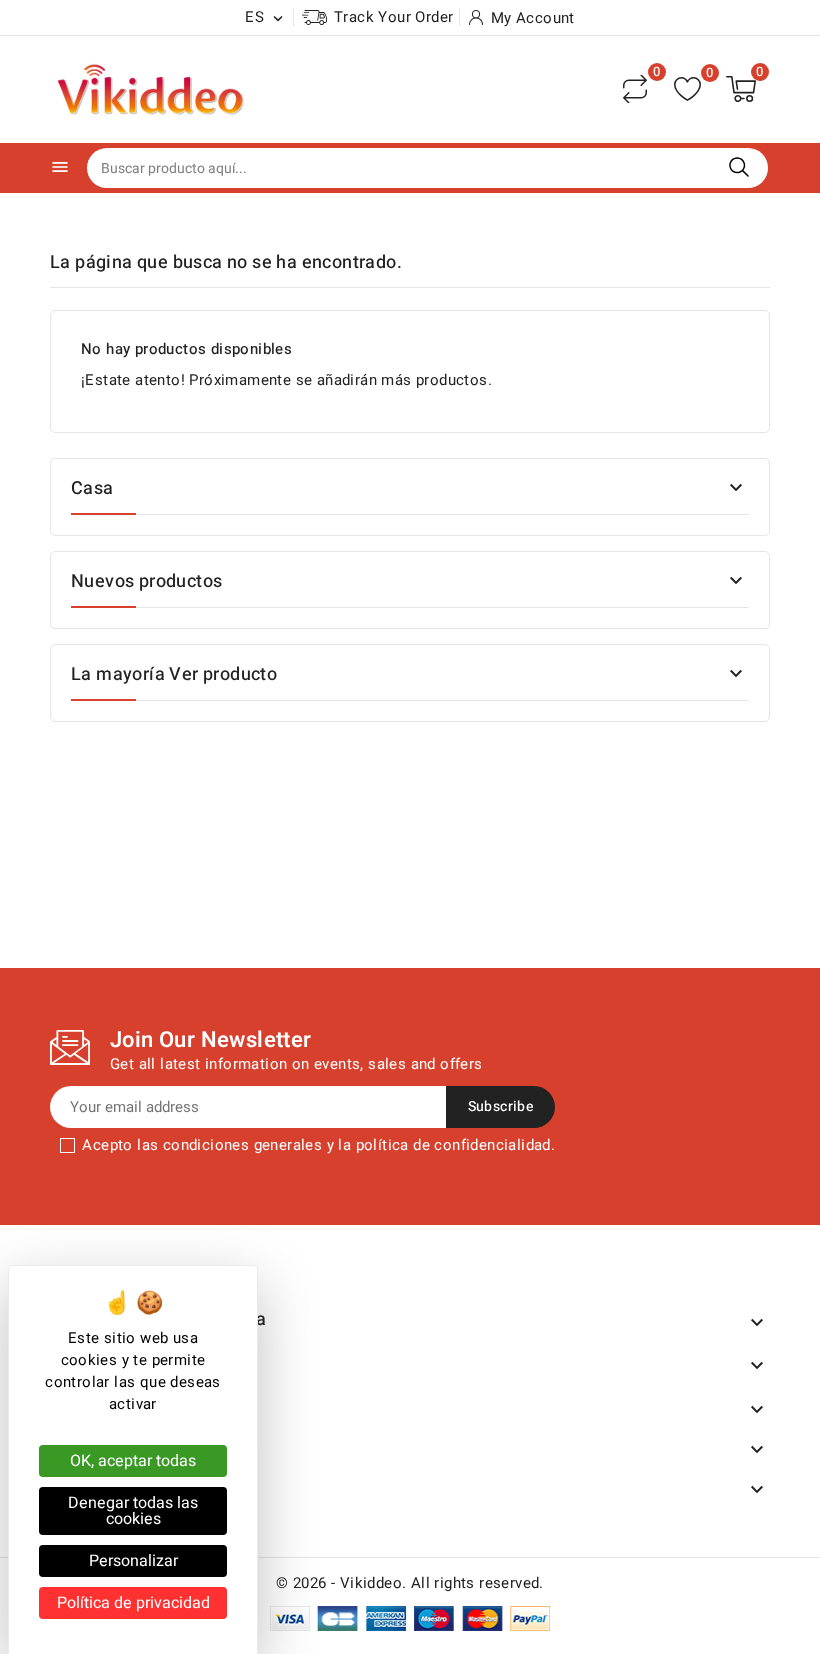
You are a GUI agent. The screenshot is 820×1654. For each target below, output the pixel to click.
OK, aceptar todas (133, 1461)
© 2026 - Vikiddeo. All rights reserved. (410, 1583)
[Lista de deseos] (687, 89)
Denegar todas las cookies (133, 1511)
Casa (92, 488)
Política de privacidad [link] (133, 1603)
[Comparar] (635, 89)
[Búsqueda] (739, 167)
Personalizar (133, 1561)
